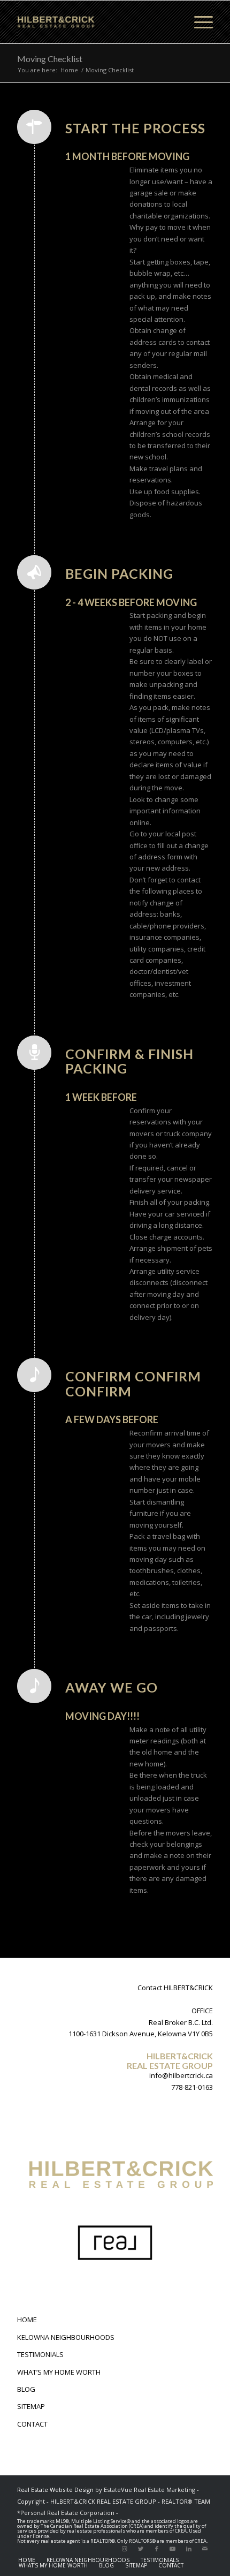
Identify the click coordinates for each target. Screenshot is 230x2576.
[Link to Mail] (205, 2549)
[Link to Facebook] (157, 2549)
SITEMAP (31, 2406)
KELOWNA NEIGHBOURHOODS (66, 2337)
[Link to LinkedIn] (189, 2549)
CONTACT (32, 2424)
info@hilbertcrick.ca (181, 2075)
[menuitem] (27, 2560)
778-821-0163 (192, 2087)
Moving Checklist (50, 59)
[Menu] (198, 22)
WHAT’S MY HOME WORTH (59, 2372)
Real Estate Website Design (55, 2490)
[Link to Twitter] (141, 2549)
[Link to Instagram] (125, 2549)
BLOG (26, 2389)
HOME (27, 2320)
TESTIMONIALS (40, 2354)
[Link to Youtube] (173, 2549)
